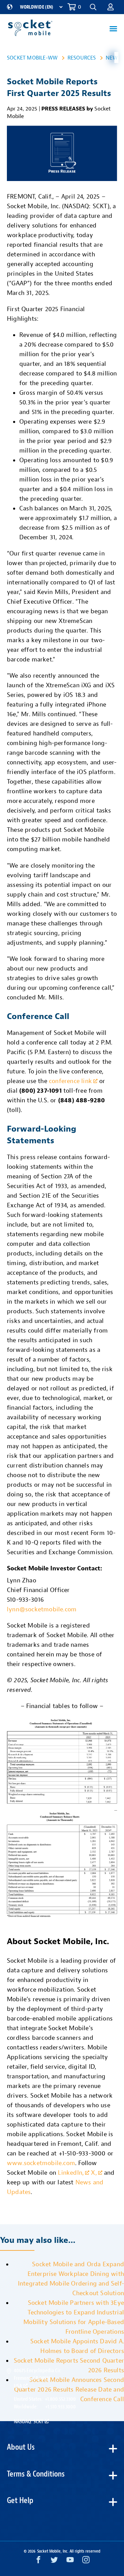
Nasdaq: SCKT (29, 2421)
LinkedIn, (71, 2173)
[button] (111, 7)
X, (94, 2173)
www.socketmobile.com (41, 2163)
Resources (82, 58)
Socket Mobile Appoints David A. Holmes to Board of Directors (77, 2346)
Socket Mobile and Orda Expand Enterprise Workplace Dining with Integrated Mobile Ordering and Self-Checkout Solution (71, 2279)
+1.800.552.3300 (60, 2399)
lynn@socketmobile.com (42, 1609)
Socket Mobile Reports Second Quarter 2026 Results (69, 2366)
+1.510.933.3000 (60, 2407)
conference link (70, 1081)
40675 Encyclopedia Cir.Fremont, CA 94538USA (38, 2378)
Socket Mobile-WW (32, 58)
